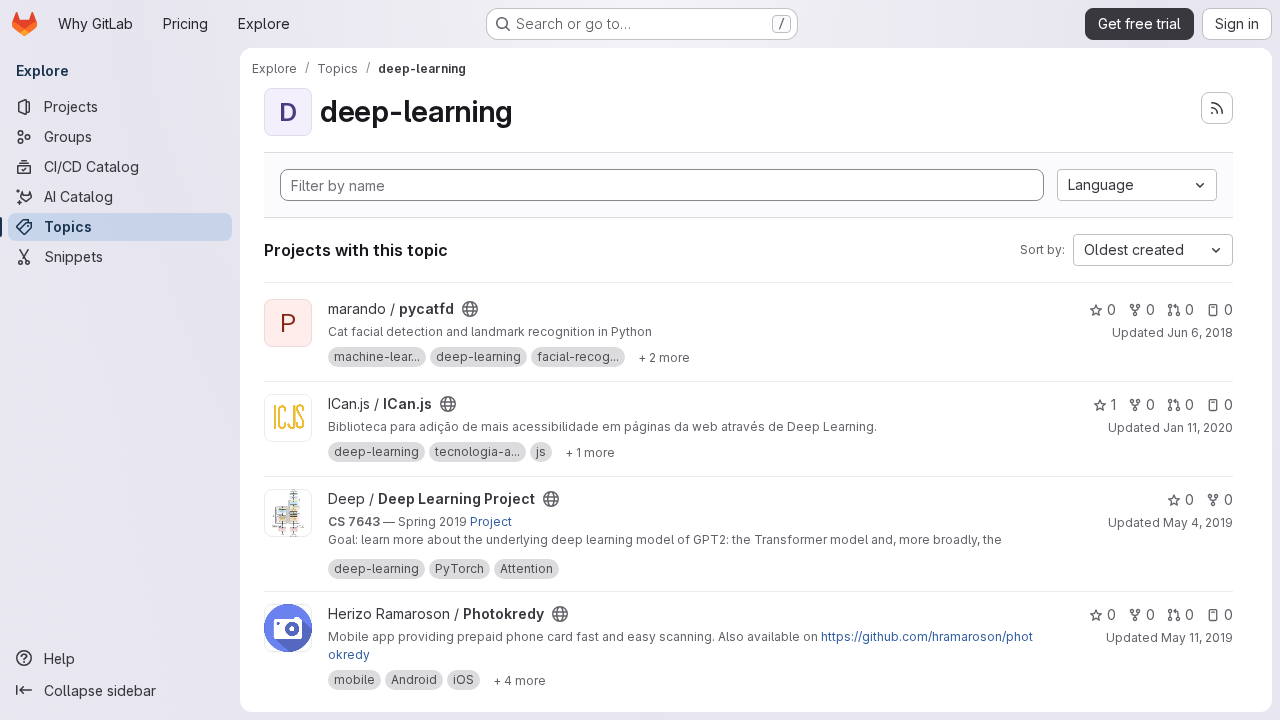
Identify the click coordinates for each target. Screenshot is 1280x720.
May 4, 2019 (1198, 522)
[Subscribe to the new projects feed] (1217, 108)
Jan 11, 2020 (1198, 427)
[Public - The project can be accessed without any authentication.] (470, 309)
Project (491, 521)
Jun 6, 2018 (1200, 332)
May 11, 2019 (1197, 637)
